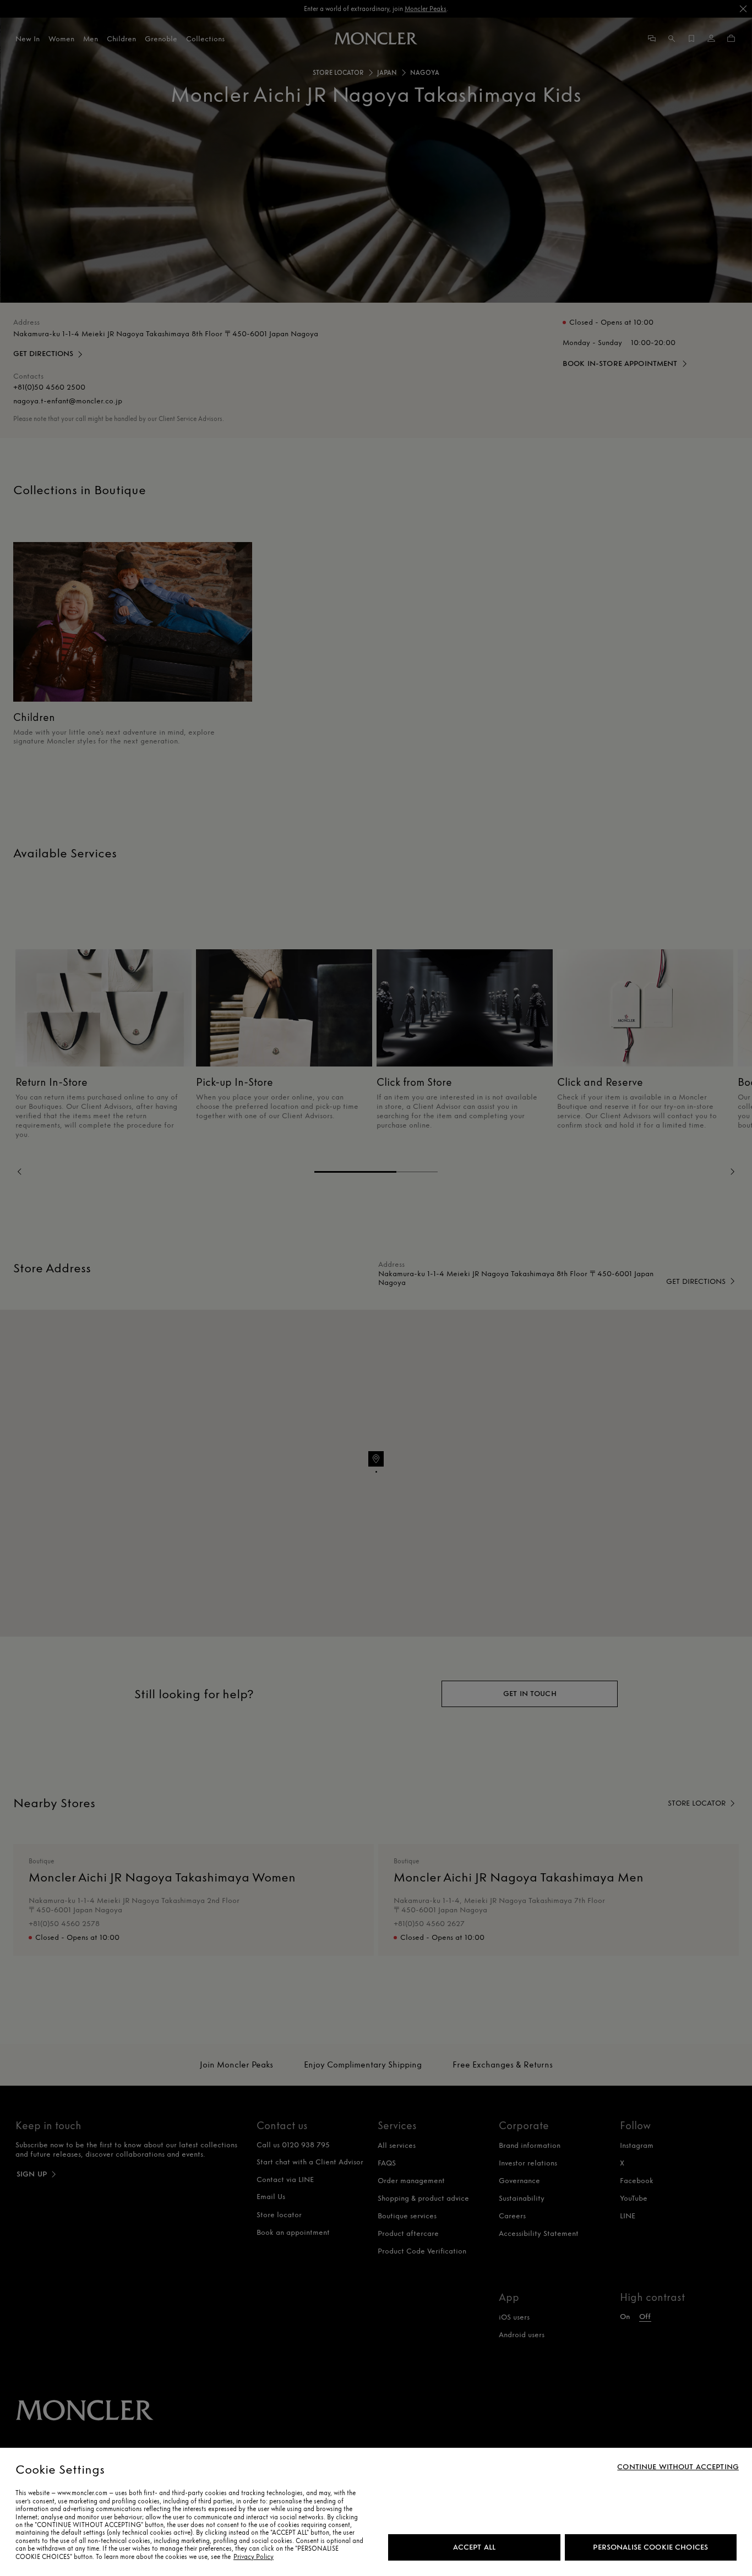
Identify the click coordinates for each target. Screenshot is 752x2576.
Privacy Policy (254, 2557)
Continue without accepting (678, 2467)
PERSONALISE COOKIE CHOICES (650, 2547)
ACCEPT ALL (474, 2547)
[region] (376, 2512)
